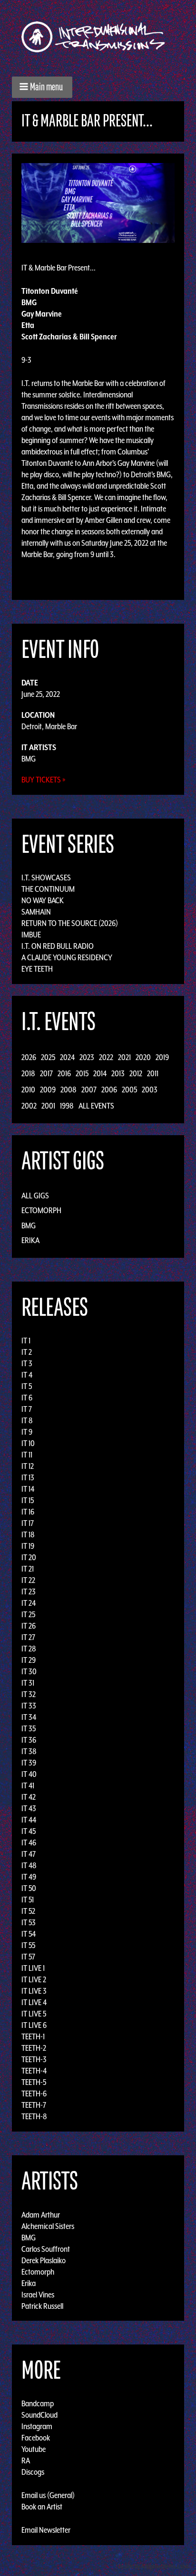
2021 (124, 1057)
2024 (67, 1057)
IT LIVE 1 (33, 1968)
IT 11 (27, 1455)
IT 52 (28, 1911)
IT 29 (29, 1660)
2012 (136, 1073)
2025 (48, 1057)
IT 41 (28, 1785)
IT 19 (28, 1546)
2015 (82, 1073)
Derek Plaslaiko (44, 2260)
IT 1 (26, 1341)
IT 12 (28, 1466)
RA (26, 2460)
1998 (67, 1106)
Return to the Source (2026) (70, 923)
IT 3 (27, 1363)
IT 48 (29, 1865)
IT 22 (28, 1580)
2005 (129, 1090)
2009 (48, 1090)
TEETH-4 (34, 2071)
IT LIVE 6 (34, 2025)
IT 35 (29, 1728)
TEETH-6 (34, 2094)
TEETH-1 (33, 2036)
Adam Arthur (41, 2214)
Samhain (36, 912)
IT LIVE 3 (34, 1991)
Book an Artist (42, 2507)
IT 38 (29, 1751)
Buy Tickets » (44, 780)
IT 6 (27, 1398)
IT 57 (28, 1957)
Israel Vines (38, 2294)
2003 (150, 1090)
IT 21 (28, 1569)
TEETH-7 (34, 2105)
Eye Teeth (37, 969)
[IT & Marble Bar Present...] (98, 202)
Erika (30, 1240)
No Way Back (43, 900)
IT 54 (29, 1934)
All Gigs (35, 1196)
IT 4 (27, 1375)
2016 (64, 1073)
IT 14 (28, 1489)
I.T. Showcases (46, 878)
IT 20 (29, 1557)
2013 (118, 1073)
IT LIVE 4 (34, 2002)
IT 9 (27, 1432)
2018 (28, 1073)
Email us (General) (48, 2495)
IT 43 (29, 1808)
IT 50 (29, 1888)
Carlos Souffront (46, 2248)
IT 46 (29, 1843)
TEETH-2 (34, 2048)
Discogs (33, 2472)
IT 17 (28, 1523)
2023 (87, 1057)
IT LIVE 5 (34, 2014)
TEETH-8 (34, 2116)
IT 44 (29, 1820)
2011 (153, 1073)
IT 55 (28, 1945)
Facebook (36, 2438)
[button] (42, 87)
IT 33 (29, 1706)
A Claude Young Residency (67, 957)
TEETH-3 (34, 2059)
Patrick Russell (42, 2306)
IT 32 (29, 1694)
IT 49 (29, 1877)
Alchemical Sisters (48, 2226)
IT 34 (29, 1717)
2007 (89, 1090)
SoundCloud (39, 2415)
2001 (48, 1106)
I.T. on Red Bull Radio (58, 946)
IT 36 (29, 1740)
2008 (69, 1090)
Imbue (31, 935)
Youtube (34, 2449)
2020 (143, 1057)
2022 (106, 1057)
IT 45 (29, 1831)
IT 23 (29, 1592)
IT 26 (29, 1626)
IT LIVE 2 (34, 1979)
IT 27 (28, 1637)
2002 (29, 1106)
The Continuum (48, 889)
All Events (96, 1106)
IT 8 (27, 1420)
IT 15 (28, 1500)
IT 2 (27, 1352)
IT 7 (27, 1409)
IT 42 (29, 1797)
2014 (100, 1073)
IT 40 (29, 1774)
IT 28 (29, 1649)
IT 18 (28, 1534)
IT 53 (29, 1922)
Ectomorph (41, 1210)
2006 (109, 1090)
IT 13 (28, 1477)
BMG (29, 759)
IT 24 (29, 1603)
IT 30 (29, 1671)
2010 (28, 1090)
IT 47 (29, 1854)
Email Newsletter (46, 2530)
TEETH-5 (34, 2082)
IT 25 (28, 1614)
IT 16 (28, 1512)
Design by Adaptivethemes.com (154, 2566)
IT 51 (28, 1900)
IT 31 (28, 1683)
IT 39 (29, 1763)
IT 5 (27, 1386)
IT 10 (28, 1443)
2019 (162, 1057)
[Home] (98, 37)
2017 (46, 1073)
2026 (29, 1057)
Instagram (37, 2426)
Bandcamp (38, 2403)
